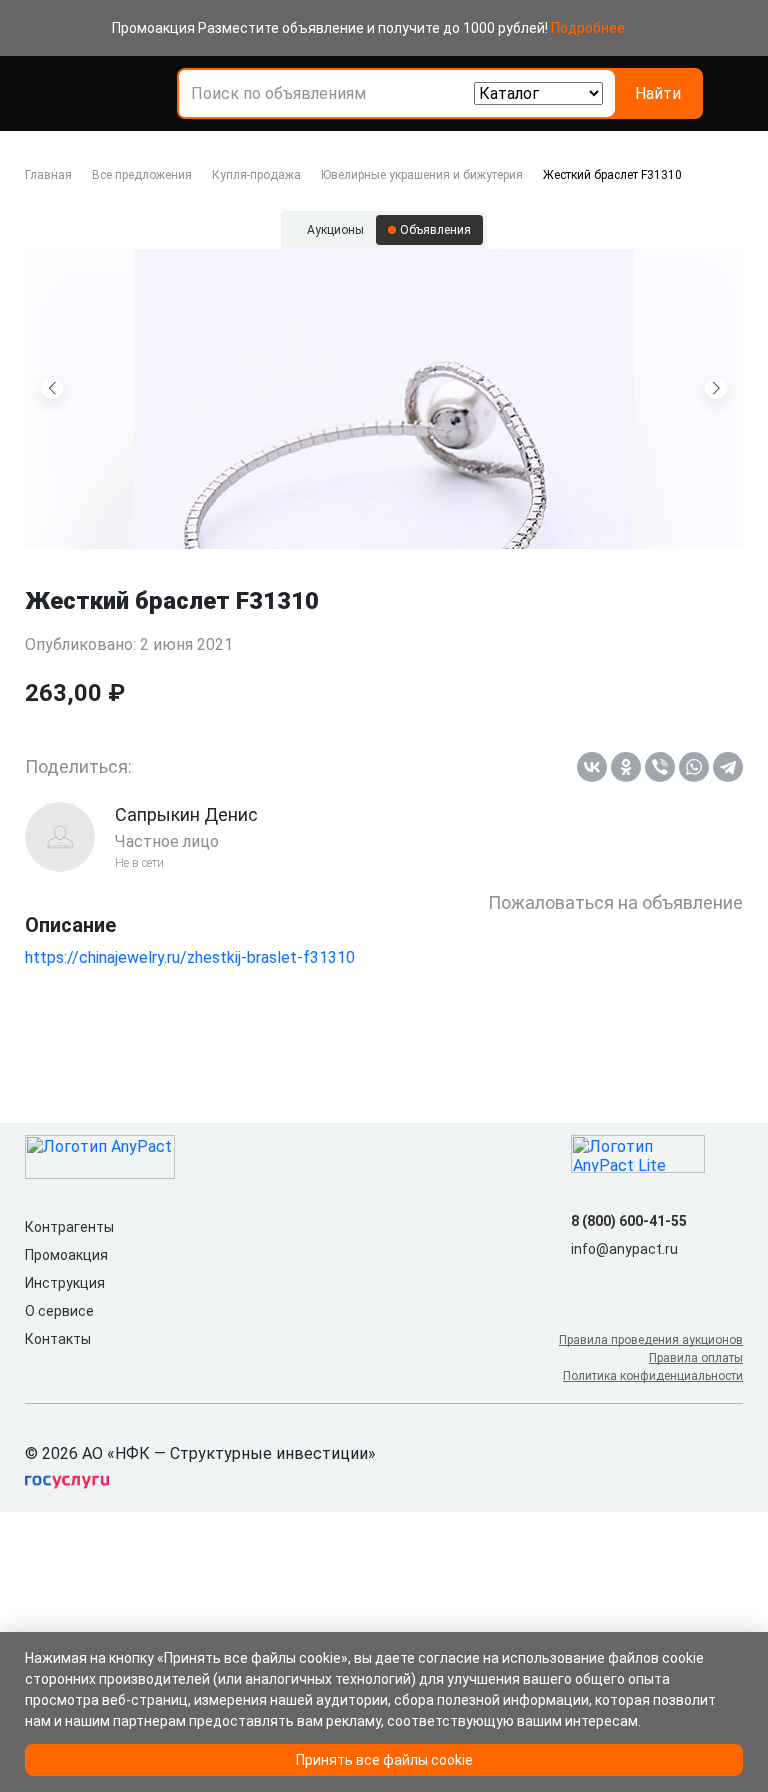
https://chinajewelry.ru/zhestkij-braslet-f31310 (190, 957)
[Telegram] (728, 767)
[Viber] (660, 767)
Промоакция (66, 1255)
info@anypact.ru (624, 1249)
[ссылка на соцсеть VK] (583, 1281)
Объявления (435, 230)
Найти (658, 93)
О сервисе (59, 1311)
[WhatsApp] (694, 767)
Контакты (58, 1339)
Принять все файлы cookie (384, 1760)
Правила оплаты (696, 1358)
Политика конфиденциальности (653, 1376)
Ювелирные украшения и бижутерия (422, 175)
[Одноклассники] (626, 767)
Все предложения (142, 175)
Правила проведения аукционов (651, 1340)
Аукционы (335, 230)
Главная (48, 175)
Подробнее (588, 28)
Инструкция (65, 1283)
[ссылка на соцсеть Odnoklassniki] (615, 1281)
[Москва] (731, 94)
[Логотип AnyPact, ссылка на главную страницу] (113, 94)
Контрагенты (69, 1227)
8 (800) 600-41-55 (629, 1221)
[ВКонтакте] (592, 767)
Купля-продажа (256, 175)
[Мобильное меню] (37, 94)
